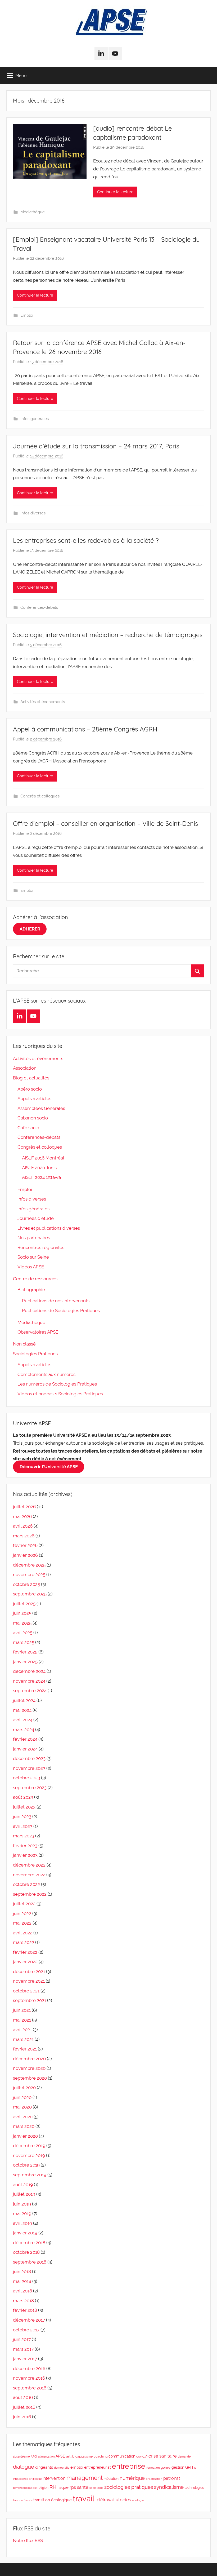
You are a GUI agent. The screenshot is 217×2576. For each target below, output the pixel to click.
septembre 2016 (30, 2388)
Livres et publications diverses (49, 1228)
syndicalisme (169, 2487)
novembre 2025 (29, 1574)
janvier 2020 (25, 2136)
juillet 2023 (24, 1807)
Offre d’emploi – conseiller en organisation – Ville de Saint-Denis (105, 823)
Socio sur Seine (33, 1257)
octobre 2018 (26, 2252)
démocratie (62, 2468)
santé (83, 2487)
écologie (138, 2500)
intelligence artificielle (27, 2479)
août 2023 (23, 1797)
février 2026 (25, 1545)
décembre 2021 (29, 1971)
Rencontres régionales (41, 1247)
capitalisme (84, 2456)
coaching (101, 2456)
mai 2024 (22, 1710)
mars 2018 (23, 2301)
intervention (54, 2478)
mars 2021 (23, 2039)
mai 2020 (22, 2107)
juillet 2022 (24, 1904)
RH (53, 2487)
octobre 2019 (26, 2165)
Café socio (28, 1128)
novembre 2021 (29, 1981)
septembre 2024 (30, 1691)
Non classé (24, 1344)
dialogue (24, 2467)
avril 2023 (23, 1826)
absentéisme (21, 2456)
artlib (70, 2456)
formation (153, 2468)
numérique (132, 2478)
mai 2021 (22, 2020)
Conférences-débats (39, 607)
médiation (111, 2479)
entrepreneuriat (98, 2467)
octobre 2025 (26, 1584)
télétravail (105, 2500)
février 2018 (25, 2310)
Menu (21, 75)
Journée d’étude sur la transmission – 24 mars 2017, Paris (96, 446)
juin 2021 (22, 2010)
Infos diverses (33, 513)
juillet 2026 (24, 1507)
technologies (194, 2488)
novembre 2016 (29, 2378)
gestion (178, 2467)
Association (25, 1068)
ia (195, 2468)
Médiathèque (33, 212)
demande (184, 2456)
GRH (189, 2467)
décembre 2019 (29, 2146)
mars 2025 (24, 1642)
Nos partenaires (34, 1238)
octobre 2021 (26, 1991)
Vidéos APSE (31, 1267)
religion (43, 2488)
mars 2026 (24, 1536)
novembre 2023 (29, 1768)
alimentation (46, 2456)
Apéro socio (30, 1089)
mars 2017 (23, 2349)
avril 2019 (22, 2223)
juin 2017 (22, 2339)
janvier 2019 (25, 2233)
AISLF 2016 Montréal (43, 1158)
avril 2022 (23, 1933)
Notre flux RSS (28, 2540)
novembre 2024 (29, 1681)
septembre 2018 (30, 2262)
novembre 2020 (29, 2068)
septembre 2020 (30, 2078)
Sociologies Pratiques (35, 1354)
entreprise (129, 2466)
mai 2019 (22, 2213)
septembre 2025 (30, 1594)
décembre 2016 (29, 2368)
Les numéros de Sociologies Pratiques (57, 1384)
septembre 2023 (30, 1788)
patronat (172, 2478)
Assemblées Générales (41, 1108)
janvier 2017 (25, 2359)
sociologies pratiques (129, 2487)
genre (166, 2467)
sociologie (96, 2488)
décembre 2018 (29, 2243)
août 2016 (23, 2397)
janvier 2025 (25, 1662)
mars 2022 (24, 1942)
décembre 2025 (29, 1565)
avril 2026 (23, 1526)
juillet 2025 (24, 1604)
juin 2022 (22, 1913)
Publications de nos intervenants (56, 1301)
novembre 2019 (29, 2155)
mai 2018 (22, 2281)
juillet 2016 (24, 2407)
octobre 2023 (26, 1778)
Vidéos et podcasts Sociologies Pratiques (60, 1394)
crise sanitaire (163, 2456)
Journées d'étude (36, 1218)
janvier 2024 (25, 1749)
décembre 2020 (29, 2059)
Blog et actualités (31, 1078)
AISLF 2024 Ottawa (41, 1177)
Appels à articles (34, 1099)
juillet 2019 (24, 2194)
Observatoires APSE (38, 1332)
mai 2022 (22, 1923)
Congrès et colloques (40, 796)
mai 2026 (22, 1516)
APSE (60, 2456)
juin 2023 (22, 1816)
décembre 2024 (29, 1671)
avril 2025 (23, 1633)
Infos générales (35, 419)
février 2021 (25, 2049)
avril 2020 (23, 2117)
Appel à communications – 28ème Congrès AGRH (85, 729)
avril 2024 (23, 1720)
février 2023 (25, 1846)
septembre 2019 (30, 2175)
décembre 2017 (29, 2320)
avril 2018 (22, 2291)
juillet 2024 (24, 1700)
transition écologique (53, 2500)
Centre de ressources (35, 1279)
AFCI (34, 2456)
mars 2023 (24, 1836)
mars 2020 (24, 2126)
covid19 (142, 2456)
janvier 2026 (25, 1555)
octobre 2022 (26, 1884)
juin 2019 (22, 2204)
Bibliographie (31, 1290)
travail (84, 2498)
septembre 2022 (30, 1894)
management (85, 2478)
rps (73, 2487)
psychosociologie (25, 2488)
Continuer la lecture (115, 192)
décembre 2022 (29, 1865)
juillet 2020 (24, 2088)
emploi (77, 2467)
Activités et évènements (43, 702)
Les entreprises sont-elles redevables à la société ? (86, 540)
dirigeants (44, 2467)
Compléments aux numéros (46, 1374)
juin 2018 (22, 2271)
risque (63, 2487)
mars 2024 (24, 1730)
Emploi (27, 315)
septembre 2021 (30, 2000)
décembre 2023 (29, 1758)
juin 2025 (22, 1613)
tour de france (23, 2500)
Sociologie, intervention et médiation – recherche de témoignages (108, 635)
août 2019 (23, 2185)
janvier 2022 (25, 1962)
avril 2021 (22, 2030)
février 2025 (25, 1652)
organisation (154, 2479)
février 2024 (25, 1739)
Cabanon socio (33, 1118)
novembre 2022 (29, 1875)
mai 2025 (22, 1623)
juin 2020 (22, 2097)
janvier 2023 (25, 1855)
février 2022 (25, 1952)
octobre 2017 (26, 2330)
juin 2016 (22, 2417)
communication (122, 2456)
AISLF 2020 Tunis (39, 1168)
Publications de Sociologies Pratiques (61, 1311)
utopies (123, 2500)
